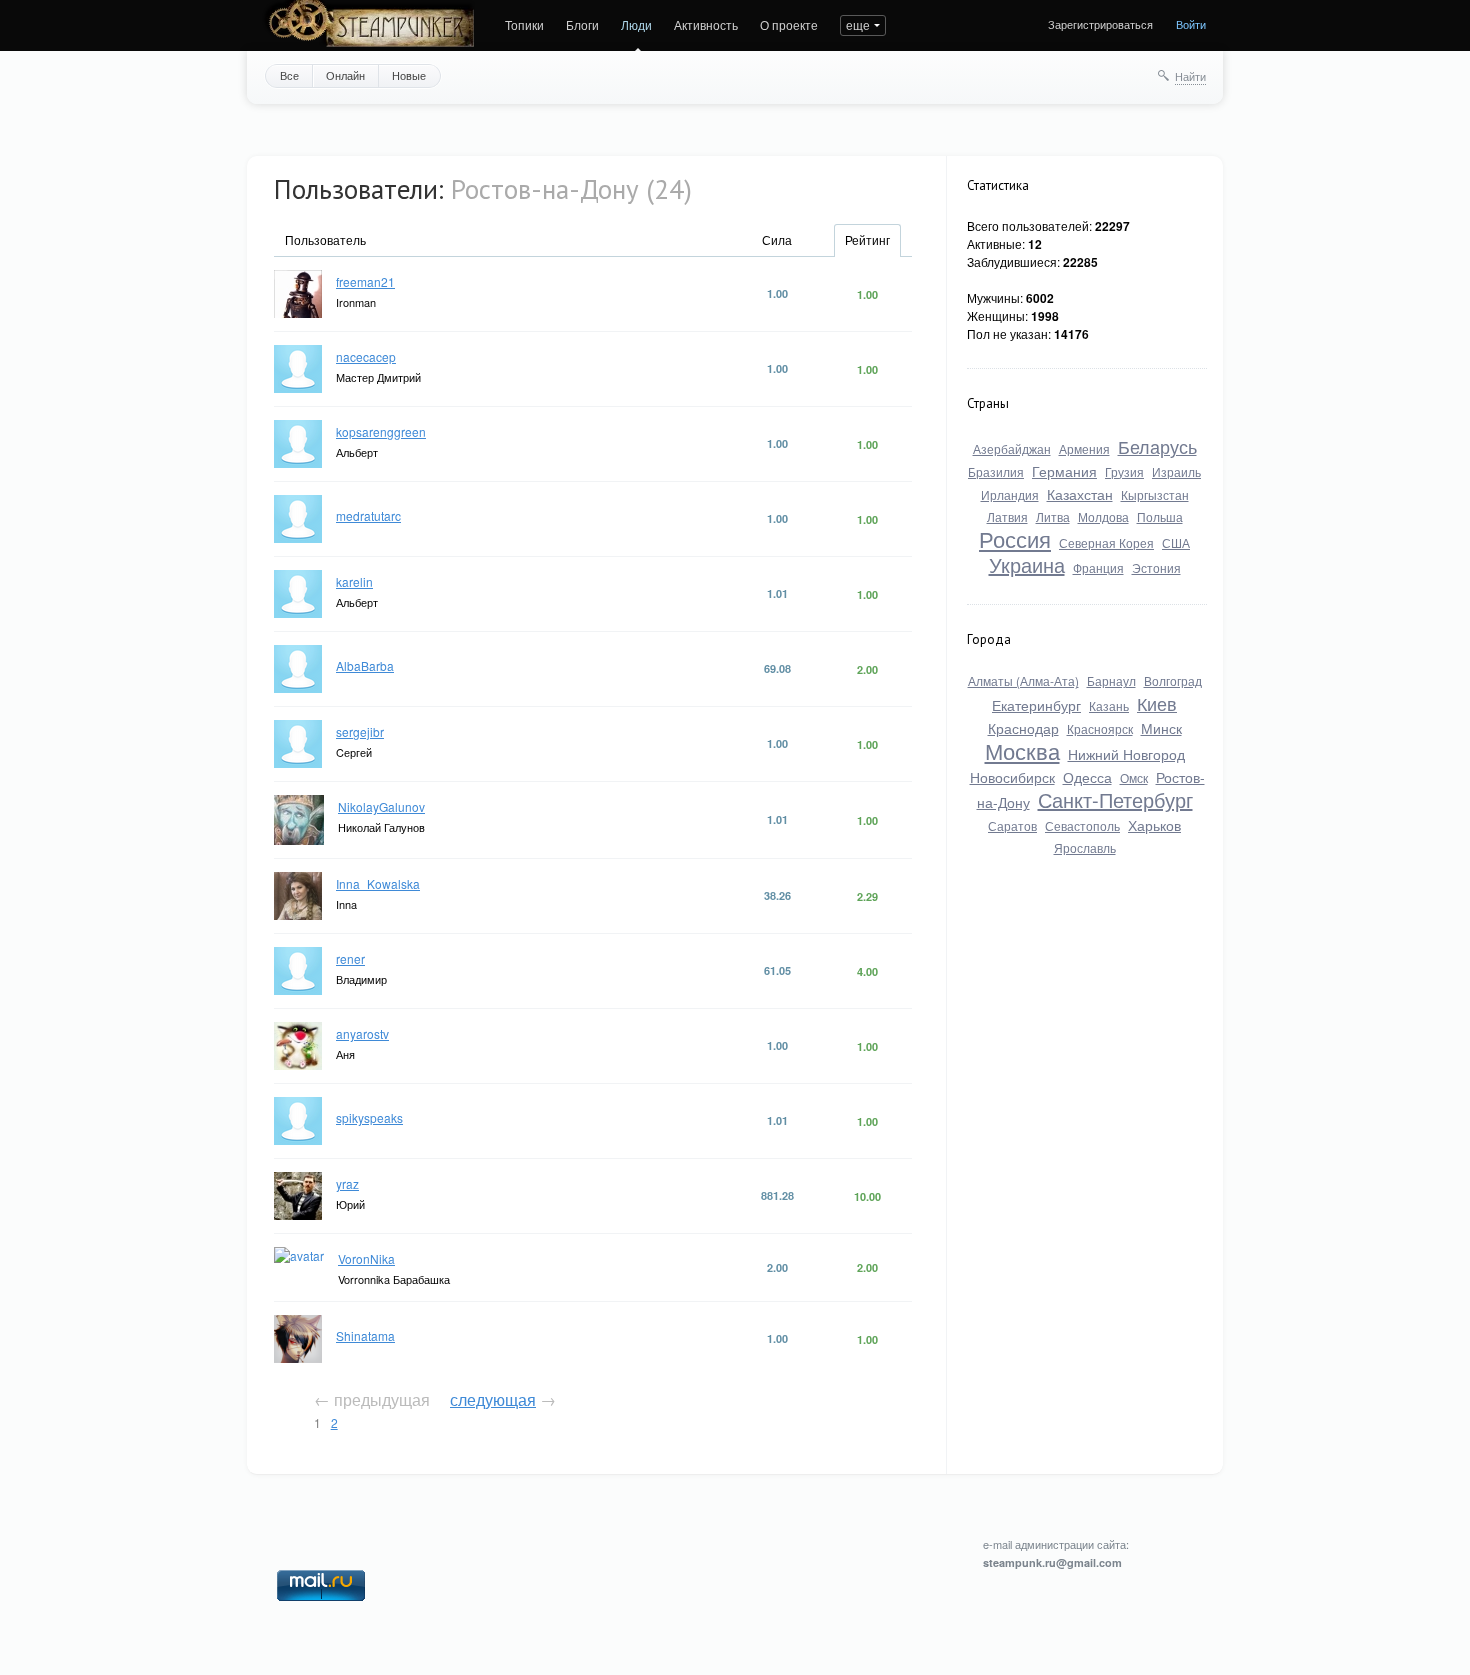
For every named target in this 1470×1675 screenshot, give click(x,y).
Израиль (1176, 471)
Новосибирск (1012, 777)
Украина (1027, 564)
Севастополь (1082, 825)
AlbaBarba (365, 665)
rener (350, 958)
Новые (409, 75)
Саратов (1012, 825)
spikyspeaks (369, 1117)
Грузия (1124, 471)
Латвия (1007, 516)
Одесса (1087, 777)
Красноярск (1100, 728)
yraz (347, 1183)
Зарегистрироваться (1100, 24)
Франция (1098, 567)
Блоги (582, 24)
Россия (1015, 538)
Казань (1109, 705)
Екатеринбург (1036, 705)
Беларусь (1157, 446)
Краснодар (1023, 728)
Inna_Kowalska (378, 883)
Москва (1022, 750)
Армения (1084, 448)
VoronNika (366, 1258)
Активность (706, 24)
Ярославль (1085, 847)
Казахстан (1080, 494)
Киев (1157, 703)
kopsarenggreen (381, 431)
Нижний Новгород (1126, 754)
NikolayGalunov (381, 806)
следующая (493, 1399)
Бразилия (996, 471)
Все (289, 75)
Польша (1160, 516)
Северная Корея (1106, 542)
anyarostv (362, 1033)
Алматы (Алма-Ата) (1023, 680)
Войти (1191, 24)
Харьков (1154, 825)
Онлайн (345, 75)
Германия (1064, 471)
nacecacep (366, 356)
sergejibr (360, 731)
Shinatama (365, 1335)
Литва (1053, 516)
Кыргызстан (1155, 494)
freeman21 (365, 281)
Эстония (1156, 567)
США (1176, 542)
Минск (1161, 728)
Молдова (1103, 516)
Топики (524, 24)
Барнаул (1111, 680)
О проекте (789, 24)
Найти (1190, 76)
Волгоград (1173, 680)
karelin (354, 581)
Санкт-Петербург (1115, 799)
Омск (1134, 777)
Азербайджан (1012, 448)
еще (858, 24)
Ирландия (1010, 494)
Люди (636, 24)
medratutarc (368, 515)
